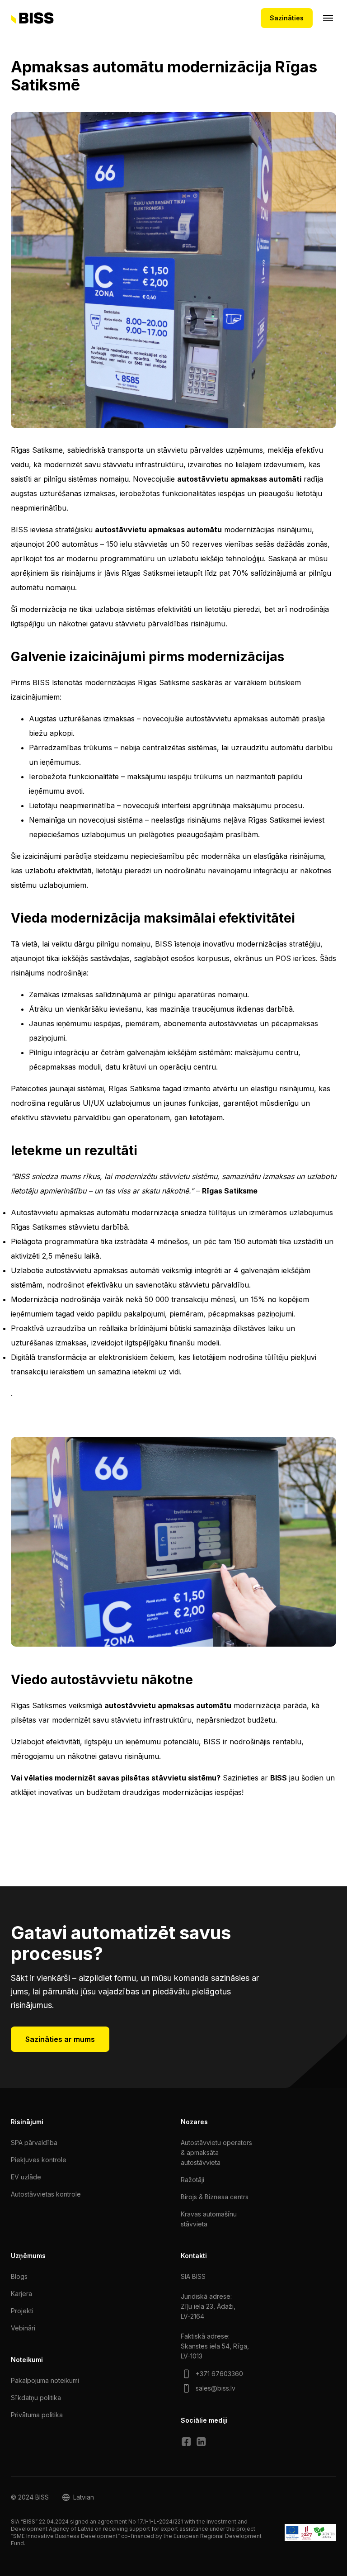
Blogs (19, 2276)
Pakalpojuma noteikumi (45, 2380)
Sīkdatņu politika (36, 2398)
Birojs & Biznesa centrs (215, 2197)
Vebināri (23, 2328)
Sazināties (287, 18)
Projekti (22, 2311)
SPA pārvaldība (34, 2143)
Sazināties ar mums (60, 2039)
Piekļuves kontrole (39, 2160)
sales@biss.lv (216, 2388)
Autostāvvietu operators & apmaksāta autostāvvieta (216, 2152)
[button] (78, 2497)
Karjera (21, 2294)
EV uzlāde (26, 2177)
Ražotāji (192, 2180)
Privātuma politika (37, 2415)
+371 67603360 (219, 2374)
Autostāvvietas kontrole (46, 2194)
